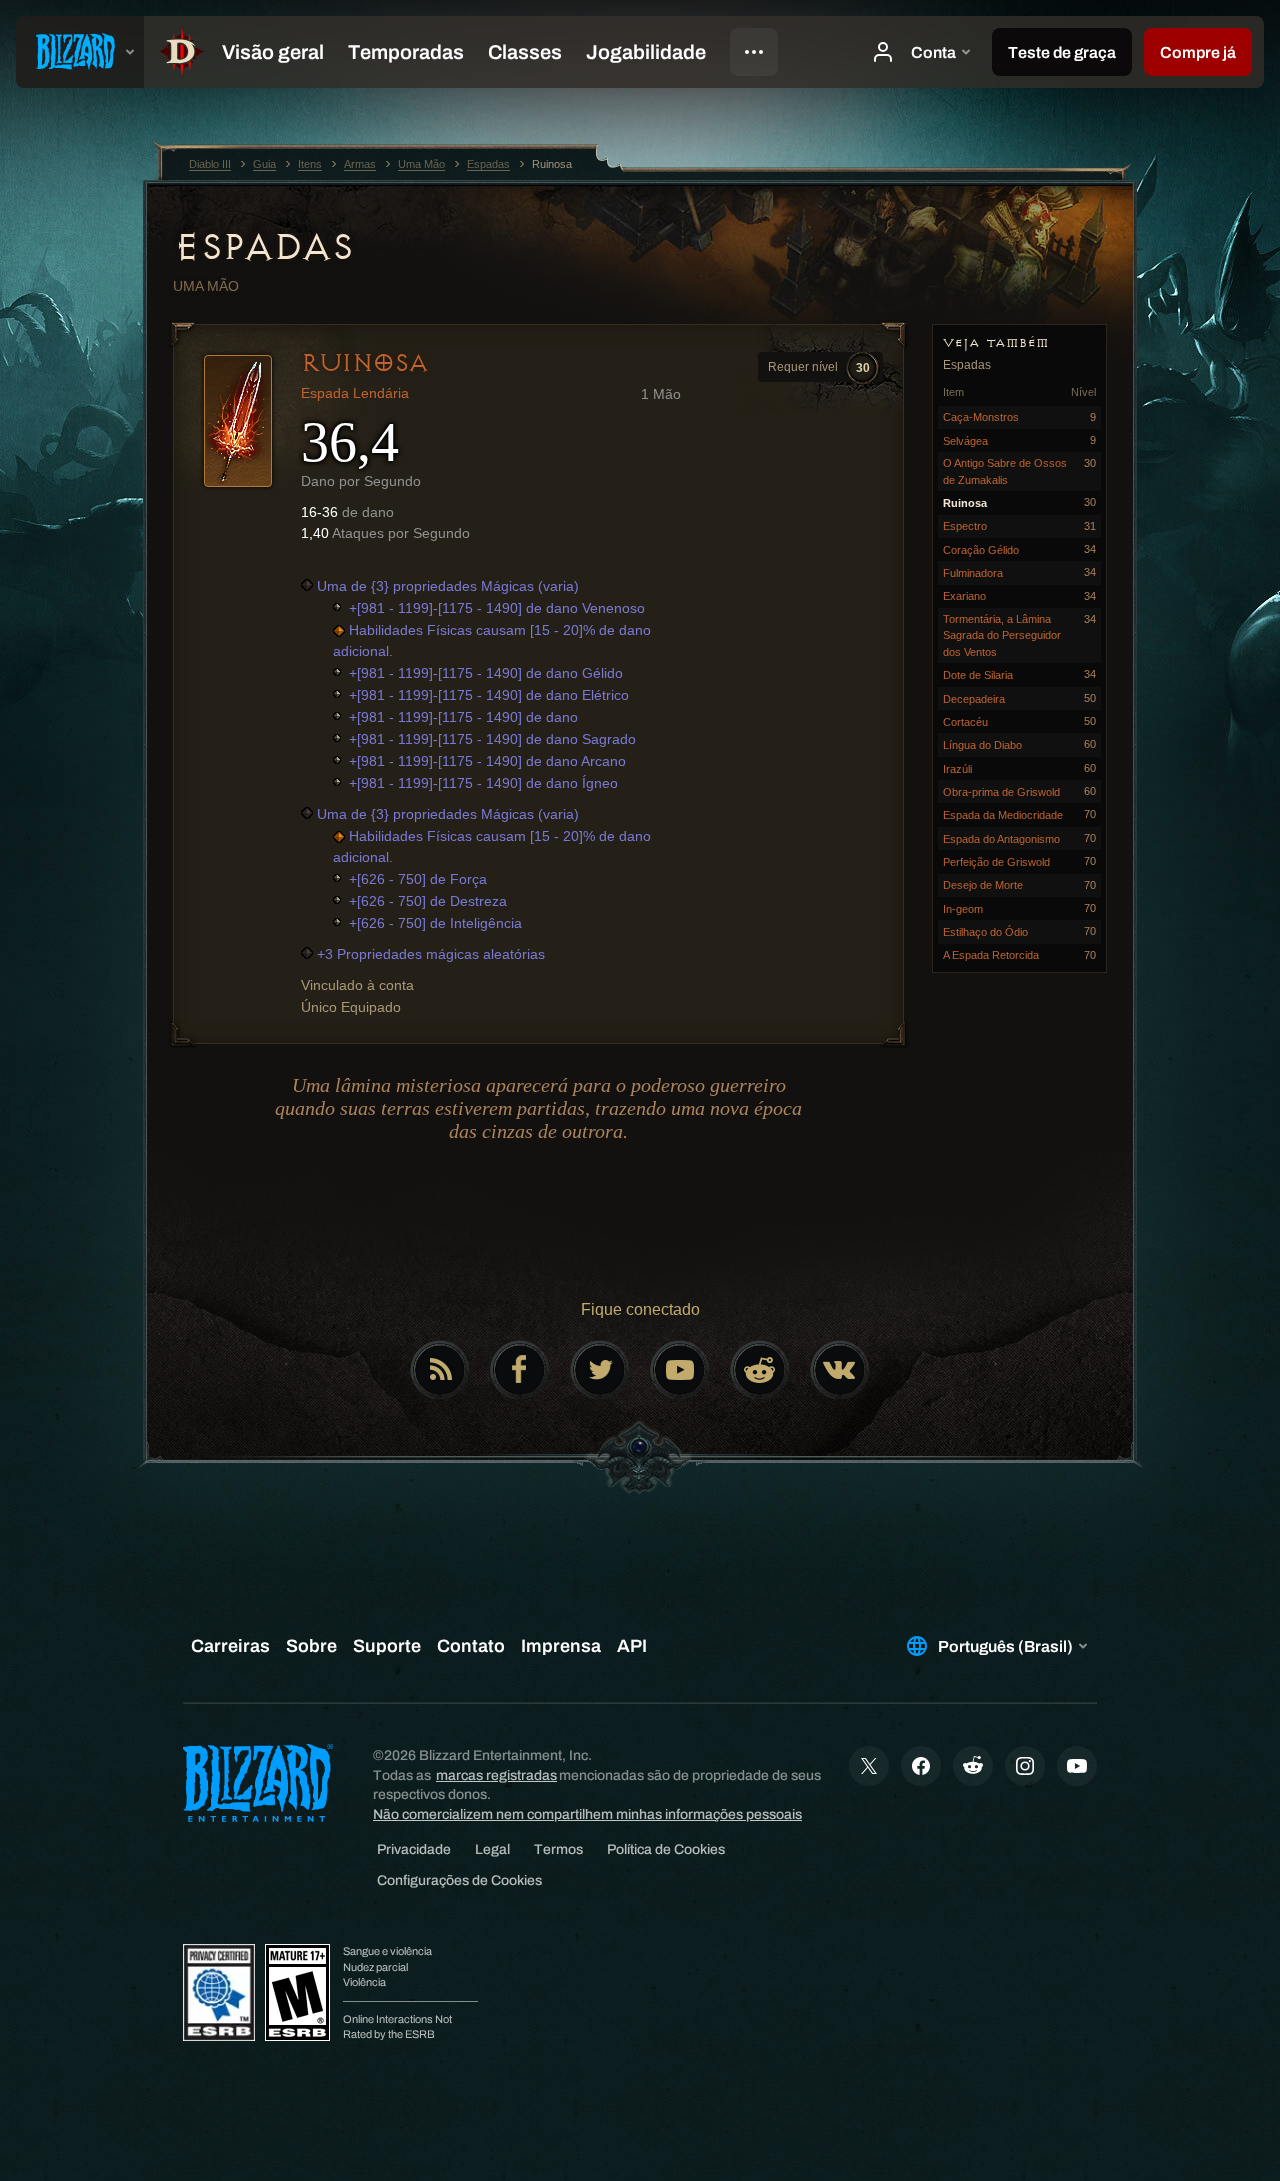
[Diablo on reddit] (760, 1370)
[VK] (840, 1370)
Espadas (263, 247)
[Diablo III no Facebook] (520, 1370)
